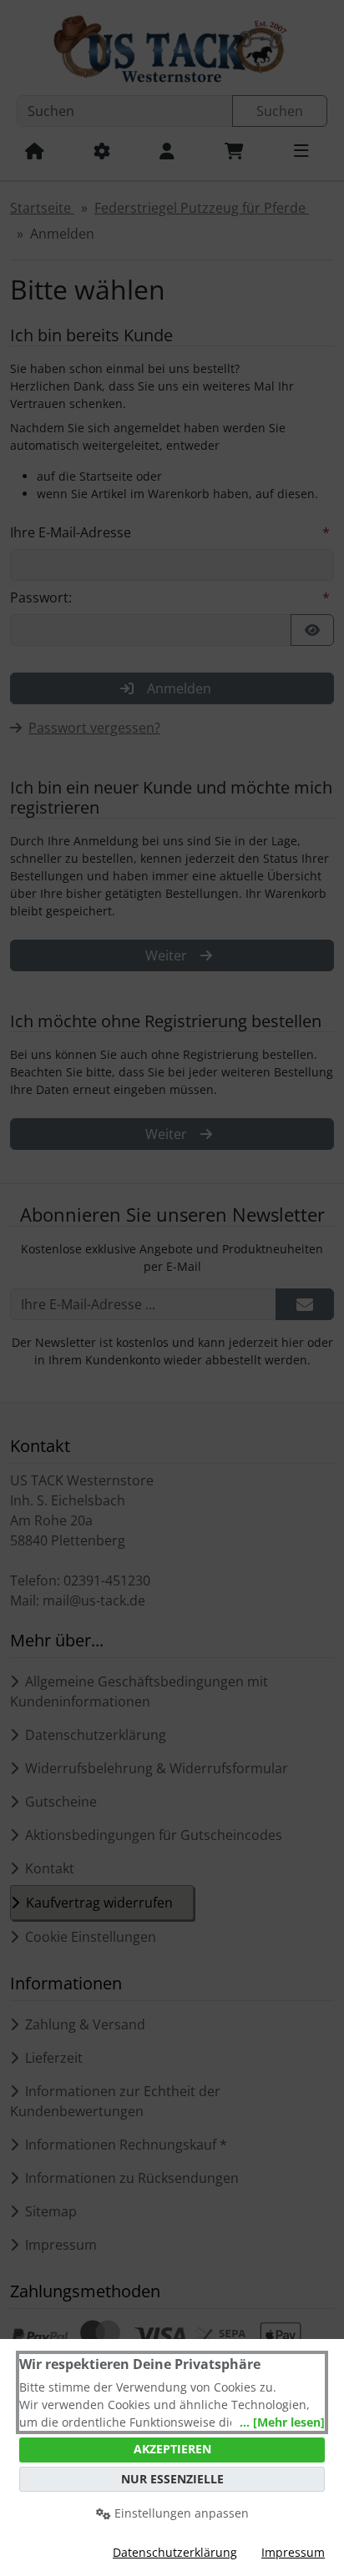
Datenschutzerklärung (175, 2552)
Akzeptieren (172, 2449)
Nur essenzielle (172, 2479)
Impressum (293, 2552)
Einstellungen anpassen (180, 2513)
